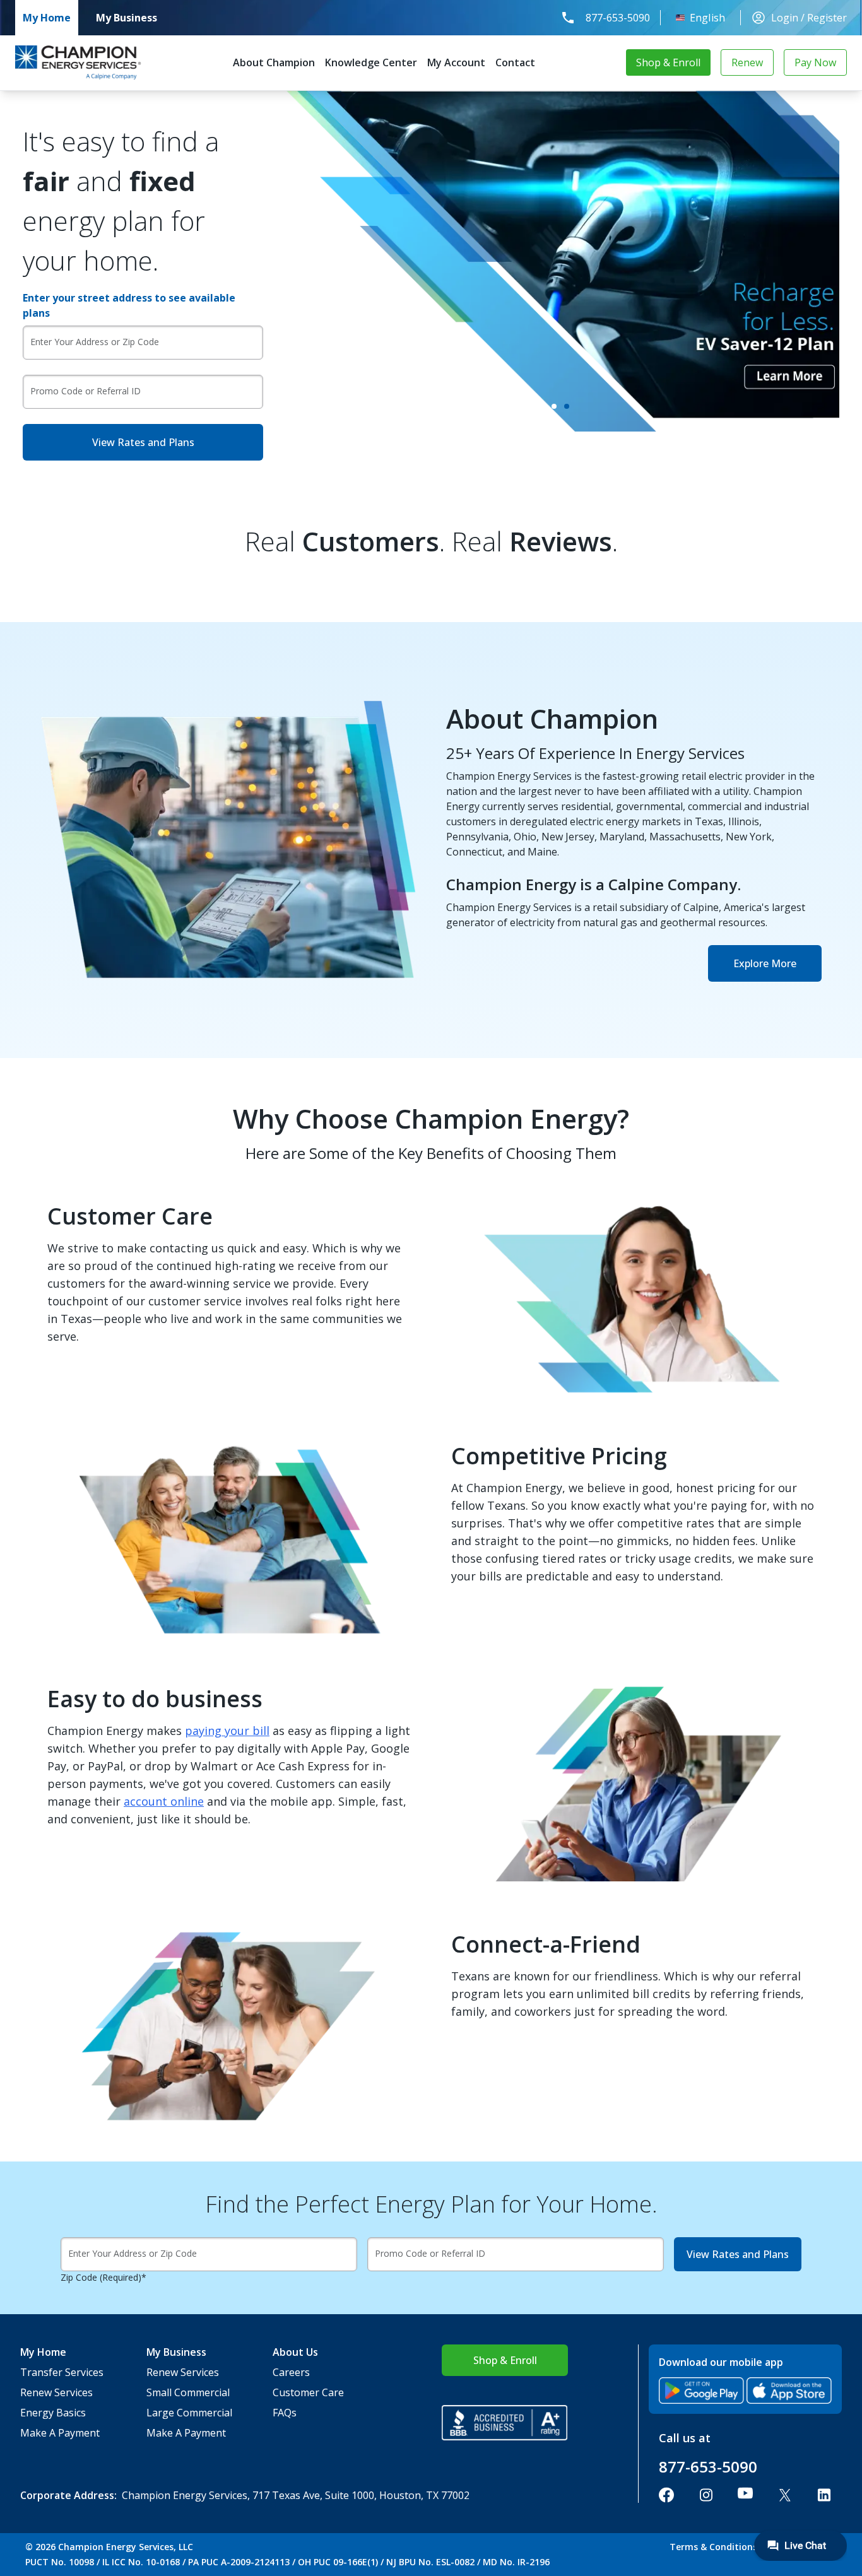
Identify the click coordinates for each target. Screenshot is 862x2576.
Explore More (765, 963)
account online (164, 1801)
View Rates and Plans (143, 442)
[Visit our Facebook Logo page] (666, 2495)
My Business (127, 18)
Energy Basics (53, 2413)
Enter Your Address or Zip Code (95, 342)
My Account (456, 62)
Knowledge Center (371, 62)
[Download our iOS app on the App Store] (789, 2391)
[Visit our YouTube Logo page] (745, 2495)
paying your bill (227, 1731)
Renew (747, 62)
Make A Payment (60, 2433)
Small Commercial (188, 2392)
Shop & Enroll (668, 62)
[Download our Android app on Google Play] (701, 2391)
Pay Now (815, 62)
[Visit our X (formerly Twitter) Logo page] (785, 2495)
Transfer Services (62, 2372)
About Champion (274, 62)
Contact (515, 62)
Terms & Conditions (713, 2547)
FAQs (285, 2413)
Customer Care (308, 2392)
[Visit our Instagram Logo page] (706, 2495)
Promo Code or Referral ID (86, 391)
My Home (47, 18)
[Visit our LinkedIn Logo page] (824, 2495)
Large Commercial (189, 2413)
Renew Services (56, 2392)
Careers (291, 2372)
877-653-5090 (618, 18)
